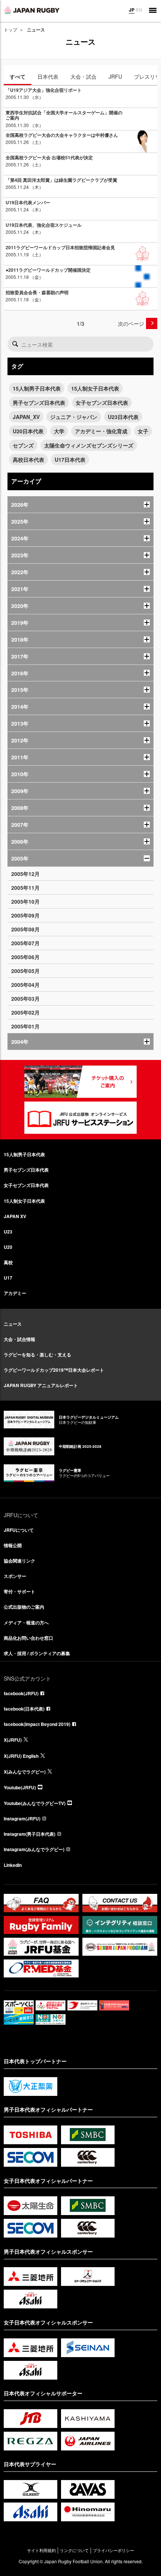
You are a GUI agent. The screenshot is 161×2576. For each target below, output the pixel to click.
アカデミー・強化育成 (101, 431)
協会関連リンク (19, 1561)
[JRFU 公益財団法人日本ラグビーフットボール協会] (32, 10)
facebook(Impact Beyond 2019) (37, 1724)
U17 (8, 1278)
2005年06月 (25, 957)
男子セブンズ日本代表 (39, 403)
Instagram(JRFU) (22, 1819)
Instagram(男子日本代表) (30, 1834)
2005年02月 (25, 1012)
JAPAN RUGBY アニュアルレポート (41, 1385)
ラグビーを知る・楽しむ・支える (37, 1355)
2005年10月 (25, 901)
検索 (15, 344)
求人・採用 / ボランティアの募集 (37, 1653)
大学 (59, 431)
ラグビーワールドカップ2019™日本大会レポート (54, 1370)
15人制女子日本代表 (95, 388)
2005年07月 (25, 943)
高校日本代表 (28, 460)
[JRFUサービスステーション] (80, 1118)
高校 (8, 1262)
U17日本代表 (70, 460)
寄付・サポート (19, 1591)
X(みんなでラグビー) (25, 1772)
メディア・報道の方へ (26, 1623)
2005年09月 (25, 915)
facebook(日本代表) (24, 1709)
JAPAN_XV (26, 417)
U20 (8, 1247)
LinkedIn (13, 1865)
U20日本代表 (28, 431)
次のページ (131, 323)
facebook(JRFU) (21, 1693)
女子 (143, 431)
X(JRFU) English (21, 1756)
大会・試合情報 (19, 1339)
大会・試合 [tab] (83, 76)
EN (139, 10)
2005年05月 (25, 971)
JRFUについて (19, 1530)
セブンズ (23, 445)
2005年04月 (25, 985)
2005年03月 (25, 998)
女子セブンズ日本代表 (102, 403)
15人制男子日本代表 (37, 388)
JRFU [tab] (115, 76)
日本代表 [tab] (48, 76)
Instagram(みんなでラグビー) (34, 1849)
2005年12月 (25, 874)
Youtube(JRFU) (20, 1787)
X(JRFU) (13, 1740)
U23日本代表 (123, 417)
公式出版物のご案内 (24, 1607)
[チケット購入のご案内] (80, 1082)
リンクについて (74, 2550)
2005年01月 (25, 1026)
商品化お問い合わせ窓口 (28, 1638)
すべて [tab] (18, 76)
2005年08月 (25, 929)
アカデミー (15, 1293)
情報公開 (13, 1545)
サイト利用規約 (41, 2550)
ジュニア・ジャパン (74, 417)
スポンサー (15, 1576)
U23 (8, 1232)
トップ (10, 29)
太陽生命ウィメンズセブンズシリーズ (89, 445)
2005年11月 (25, 888)
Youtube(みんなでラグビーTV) (35, 1803)
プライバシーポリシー (113, 2550)
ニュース (13, 1324)
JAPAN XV (15, 1216)
